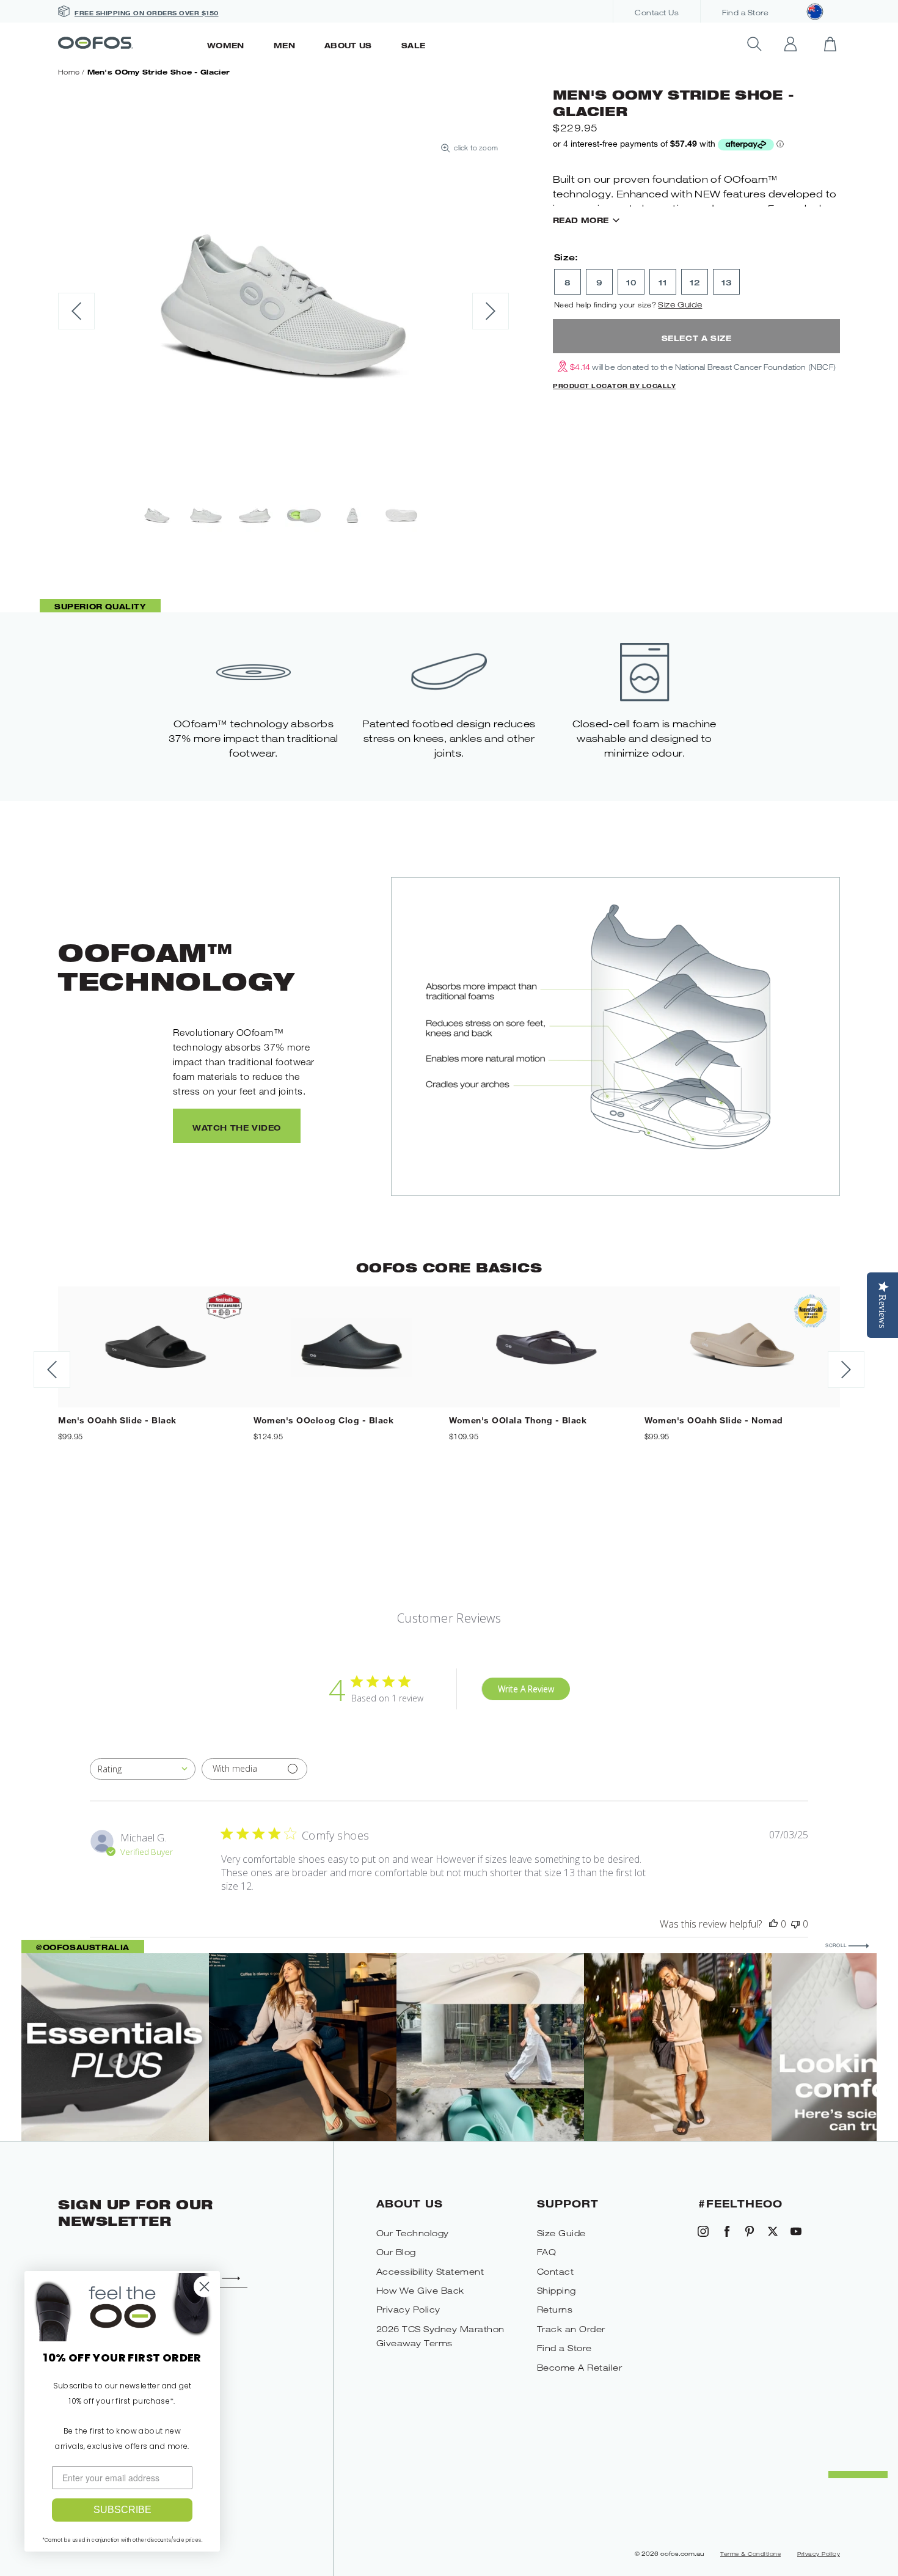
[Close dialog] (204, 2287)
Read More (581, 220)
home (69, 72)
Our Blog (396, 2252)
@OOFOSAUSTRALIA (83, 1947)
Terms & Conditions (750, 2554)
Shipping (557, 2290)
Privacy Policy (408, 2309)
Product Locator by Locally (614, 386)
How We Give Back (420, 2290)
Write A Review (526, 1689)
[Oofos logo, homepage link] (125, 44)
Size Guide (680, 304)
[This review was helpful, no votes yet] (773, 1924)
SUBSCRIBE (122, 2510)
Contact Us (657, 13)
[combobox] (143, 1769)
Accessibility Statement (430, 2271)
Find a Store (745, 13)
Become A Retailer (580, 2367)
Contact (556, 2271)
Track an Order (571, 2329)
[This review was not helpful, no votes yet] (795, 1924)
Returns (555, 2309)
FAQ (547, 2252)
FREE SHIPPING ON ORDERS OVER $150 (147, 13)
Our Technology (413, 2233)
